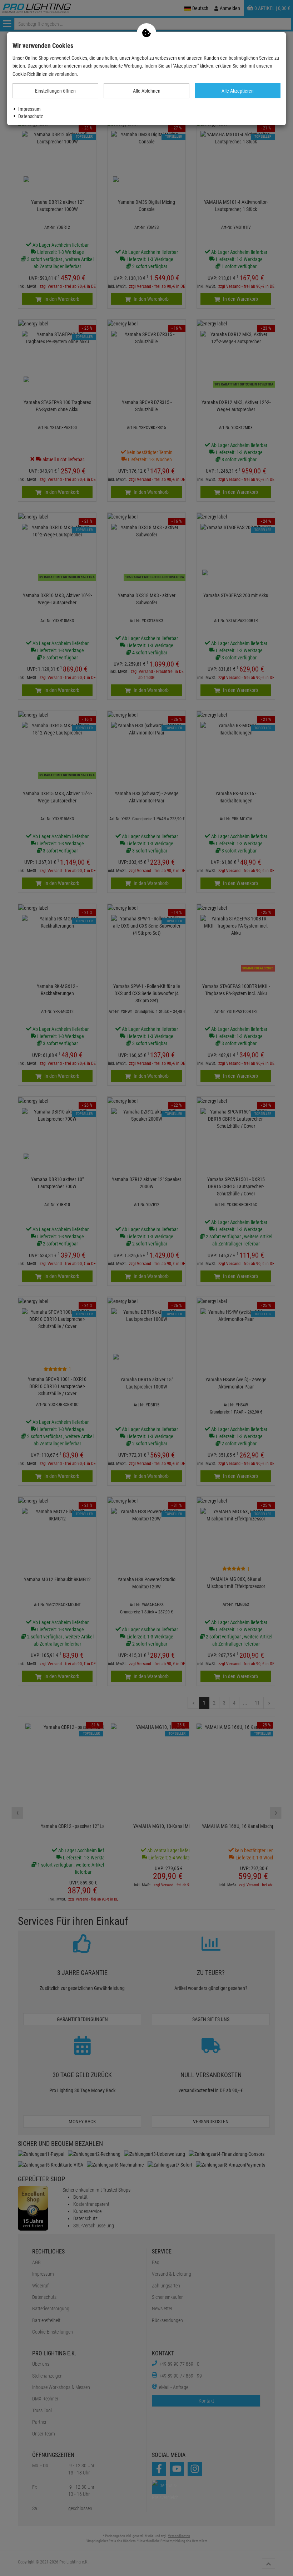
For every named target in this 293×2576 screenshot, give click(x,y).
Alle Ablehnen (147, 91)
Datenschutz (31, 116)
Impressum (29, 109)
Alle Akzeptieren (238, 91)
